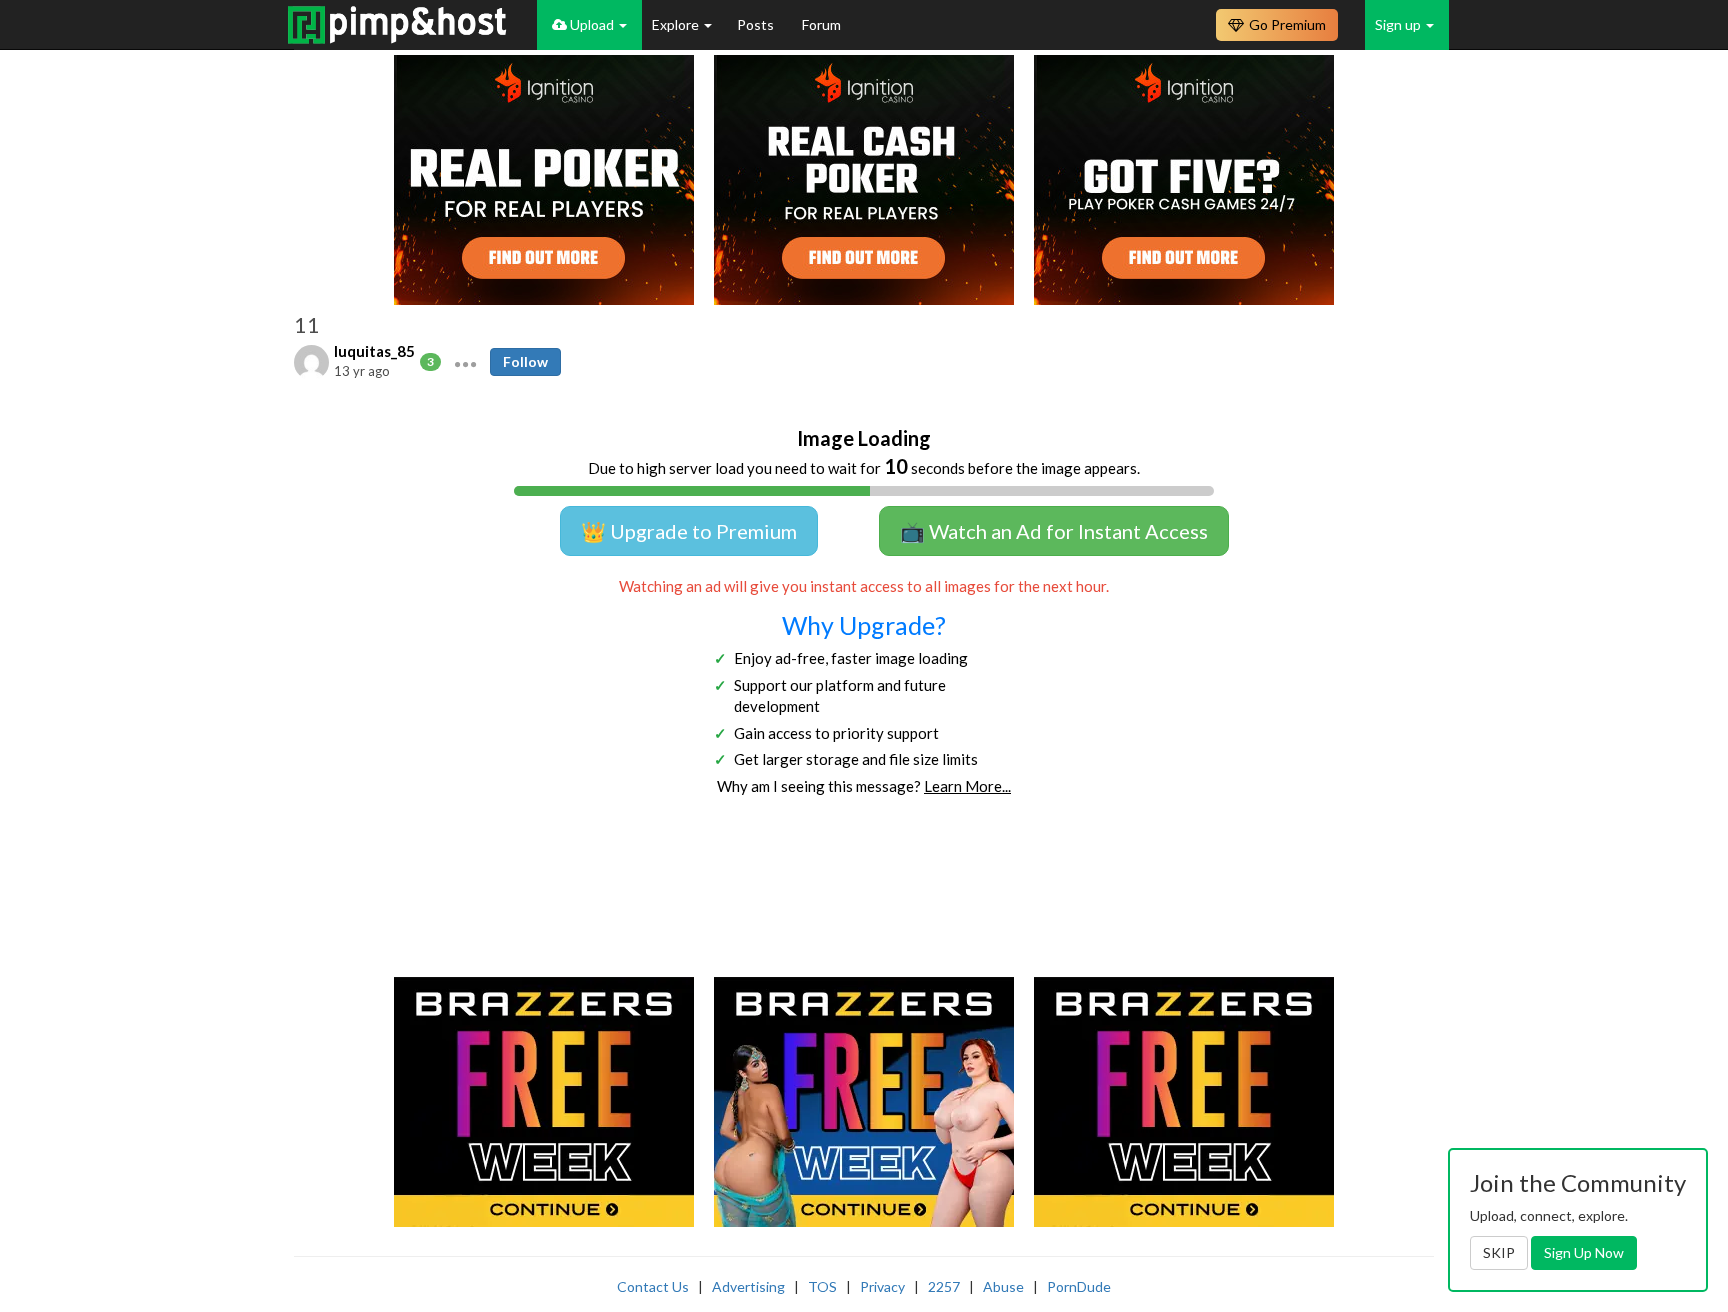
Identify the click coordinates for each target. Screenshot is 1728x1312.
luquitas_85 (374, 351)
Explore (677, 24)
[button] (465, 362)
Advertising (748, 1286)
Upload (592, 24)
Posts (757, 24)
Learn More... (967, 786)
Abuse (1003, 1286)
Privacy (882, 1286)
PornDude (1079, 1286)
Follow (525, 361)
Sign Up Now (1584, 1252)
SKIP (1499, 1252)
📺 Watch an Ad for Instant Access (1054, 531)
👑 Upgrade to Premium (689, 531)
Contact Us (653, 1286)
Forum (821, 24)
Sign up (1399, 24)
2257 (944, 1286)
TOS (822, 1286)
